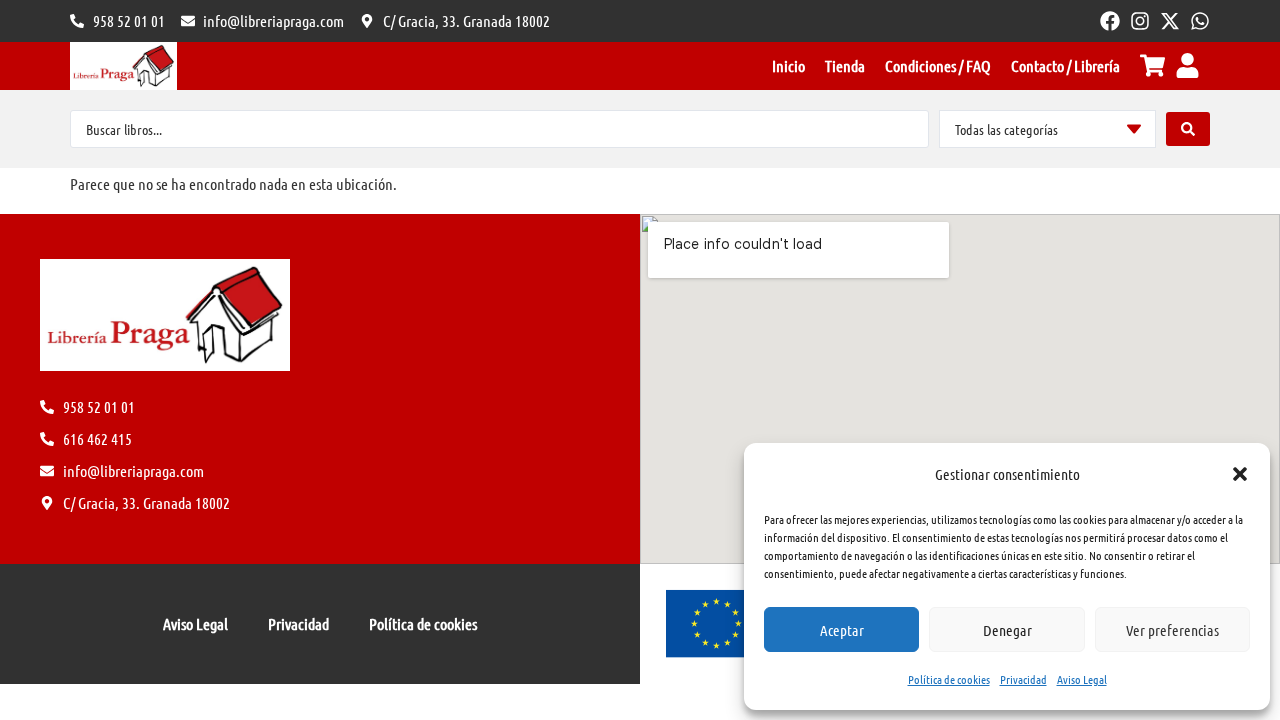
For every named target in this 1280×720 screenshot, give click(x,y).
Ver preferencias (1172, 630)
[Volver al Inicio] (123, 66)
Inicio (788, 65)
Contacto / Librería (1065, 65)
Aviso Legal (1082, 679)
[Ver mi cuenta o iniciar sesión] (1187, 65)
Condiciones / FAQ (938, 65)
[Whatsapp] (1200, 21)
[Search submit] (1188, 129)
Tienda (845, 65)
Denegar (1007, 630)
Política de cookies (949, 679)
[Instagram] (1140, 21)
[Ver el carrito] (1152, 65)
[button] (1240, 474)
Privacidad (1023, 679)
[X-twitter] (1170, 21)
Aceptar (842, 630)
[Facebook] (1110, 21)
